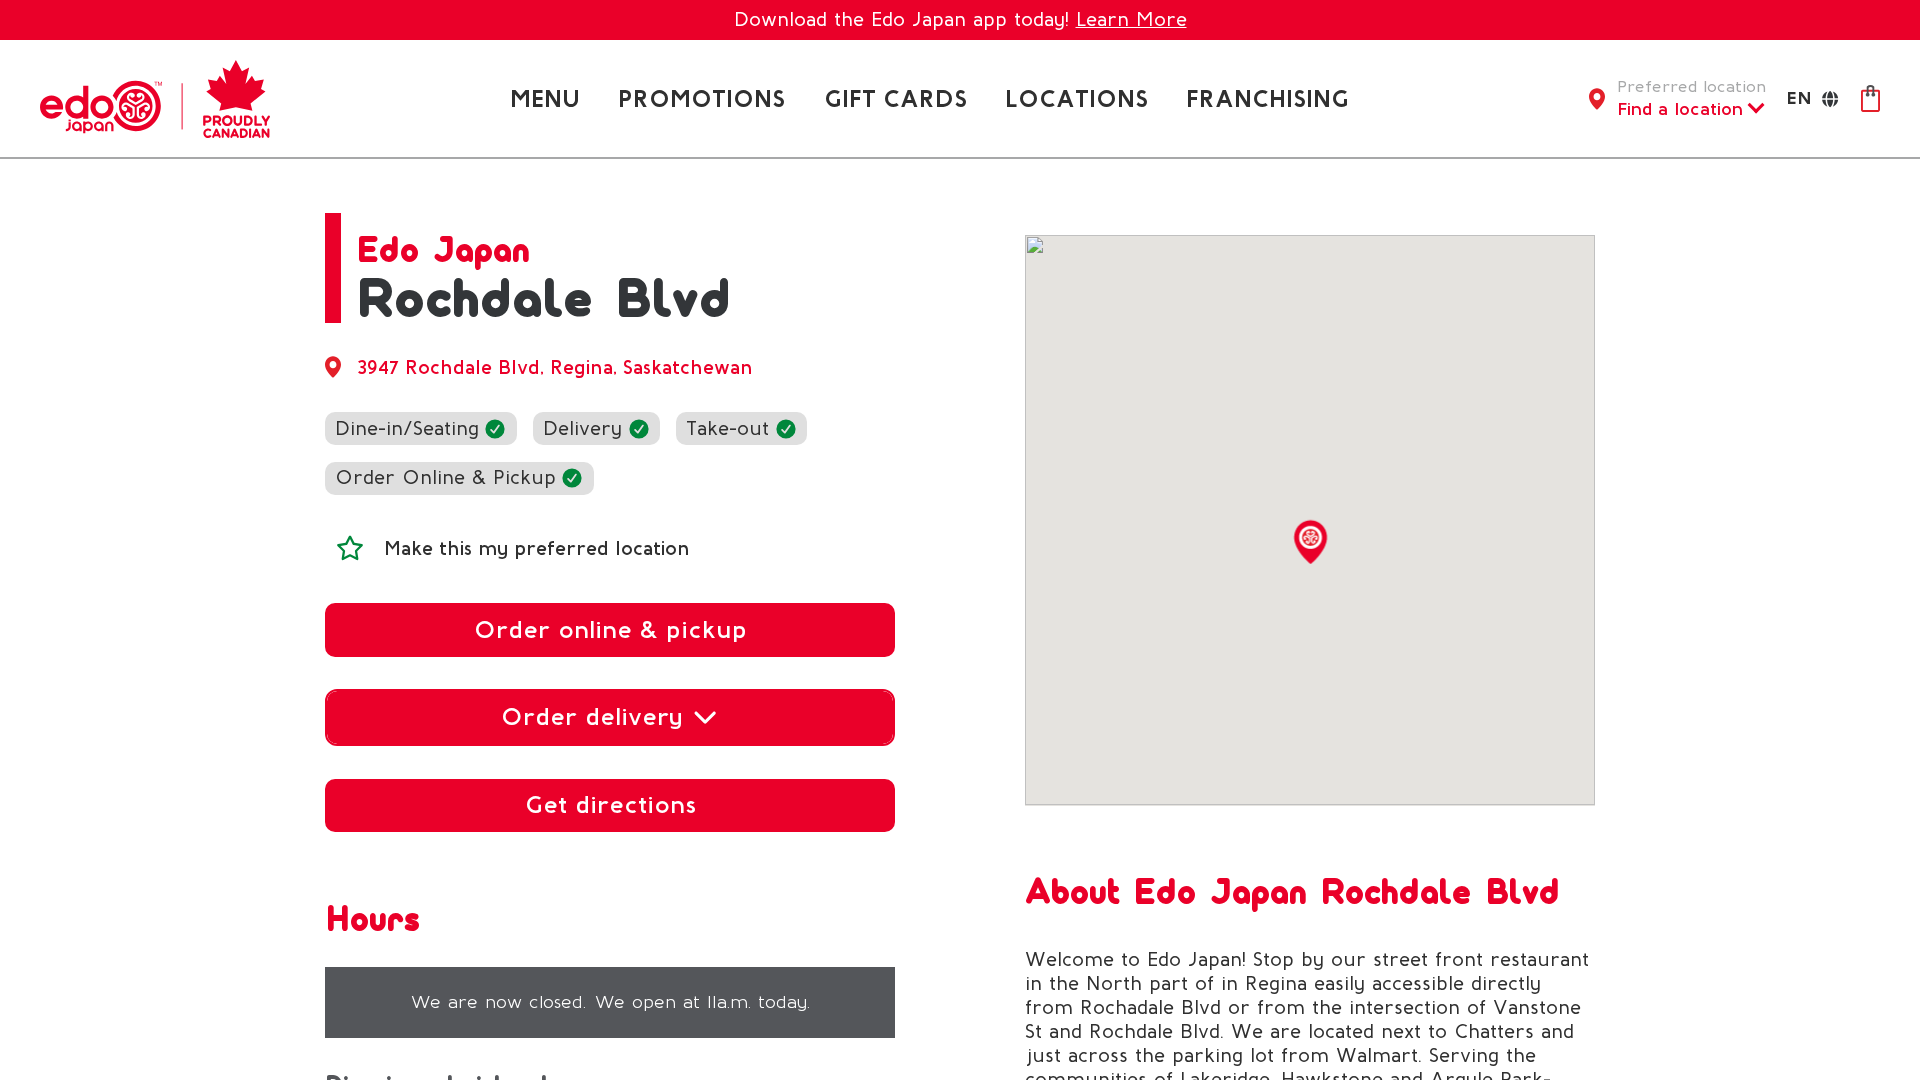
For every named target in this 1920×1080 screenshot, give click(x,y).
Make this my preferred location (537, 548)
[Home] (155, 97)
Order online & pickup (610, 629)
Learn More (1131, 19)
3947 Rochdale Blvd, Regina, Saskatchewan (555, 367)
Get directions (610, 804)
